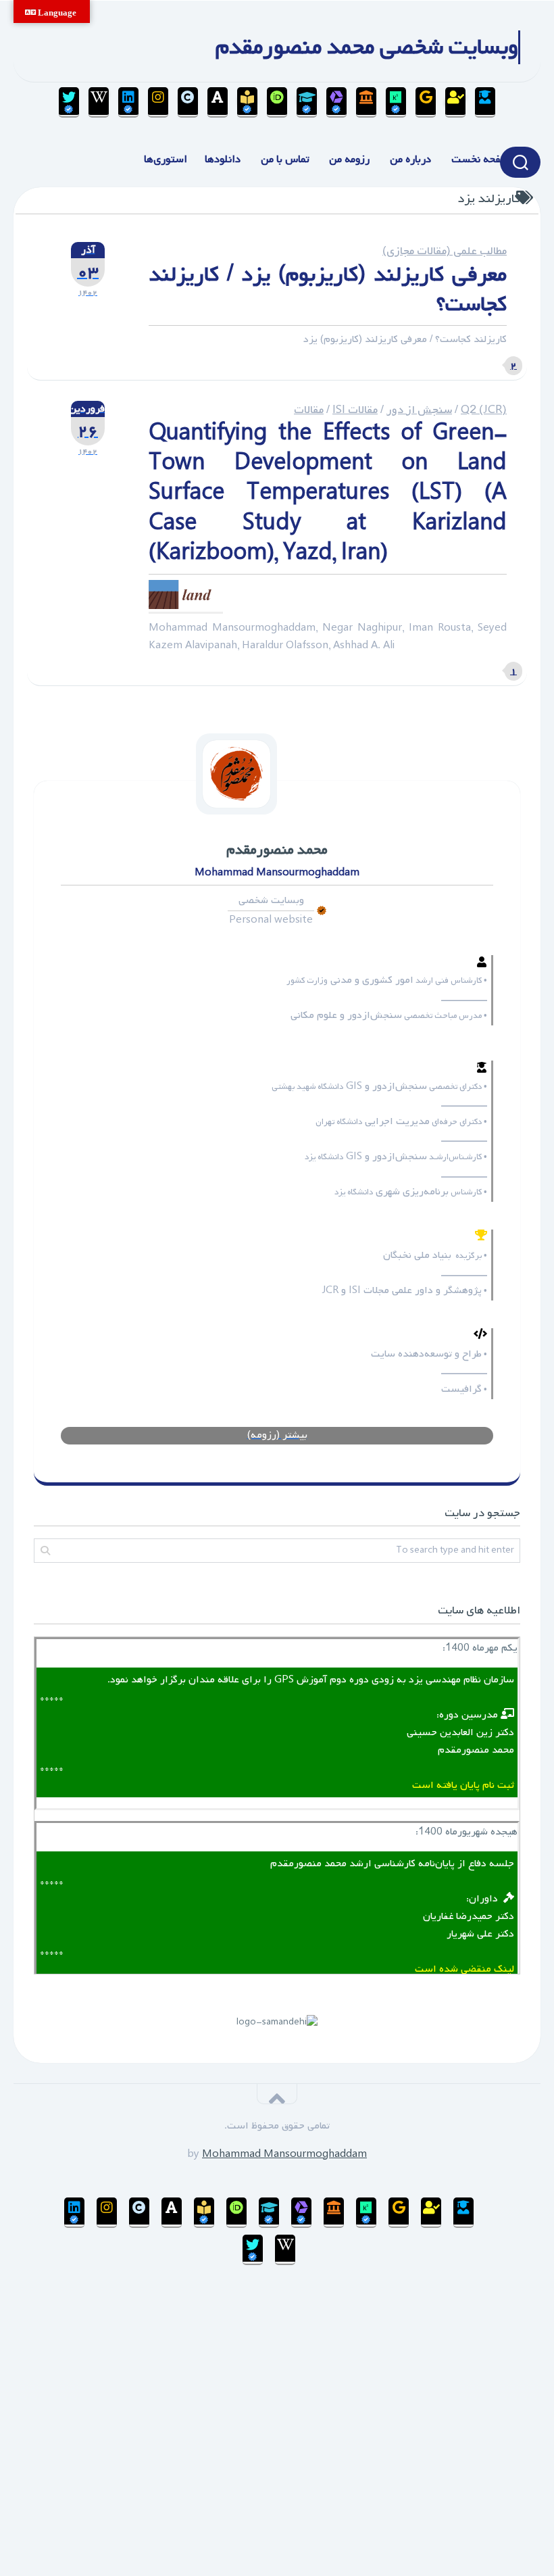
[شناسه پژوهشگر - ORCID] (277, 102)
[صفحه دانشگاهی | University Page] (455, 102)
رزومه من (349, 160)
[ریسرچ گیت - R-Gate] (396, 102)
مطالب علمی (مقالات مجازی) (445, 251)
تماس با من (285, 160)
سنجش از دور (419, 410)
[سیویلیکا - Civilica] (188, 102)
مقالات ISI (355, 410)
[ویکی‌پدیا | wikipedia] (99, 102)
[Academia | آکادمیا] (218, 102)
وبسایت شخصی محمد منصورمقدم (367, 47)
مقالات (309, 410)
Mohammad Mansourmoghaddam (284, 2154)
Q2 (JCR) (484, 410)
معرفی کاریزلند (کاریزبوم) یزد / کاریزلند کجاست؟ (328, 290)
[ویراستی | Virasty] (69, 102)
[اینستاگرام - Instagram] (158, 102)
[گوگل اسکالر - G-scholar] (485, 102)
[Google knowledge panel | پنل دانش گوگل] (426, 102)
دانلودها (223, 160)
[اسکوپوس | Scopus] (366, 102)
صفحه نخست (480, 160)
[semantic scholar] (247, 102)
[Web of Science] (336, 102)
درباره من (410, 160)
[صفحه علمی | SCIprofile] (307, 102)
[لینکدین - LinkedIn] (128, 102)
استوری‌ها (166, 160)
